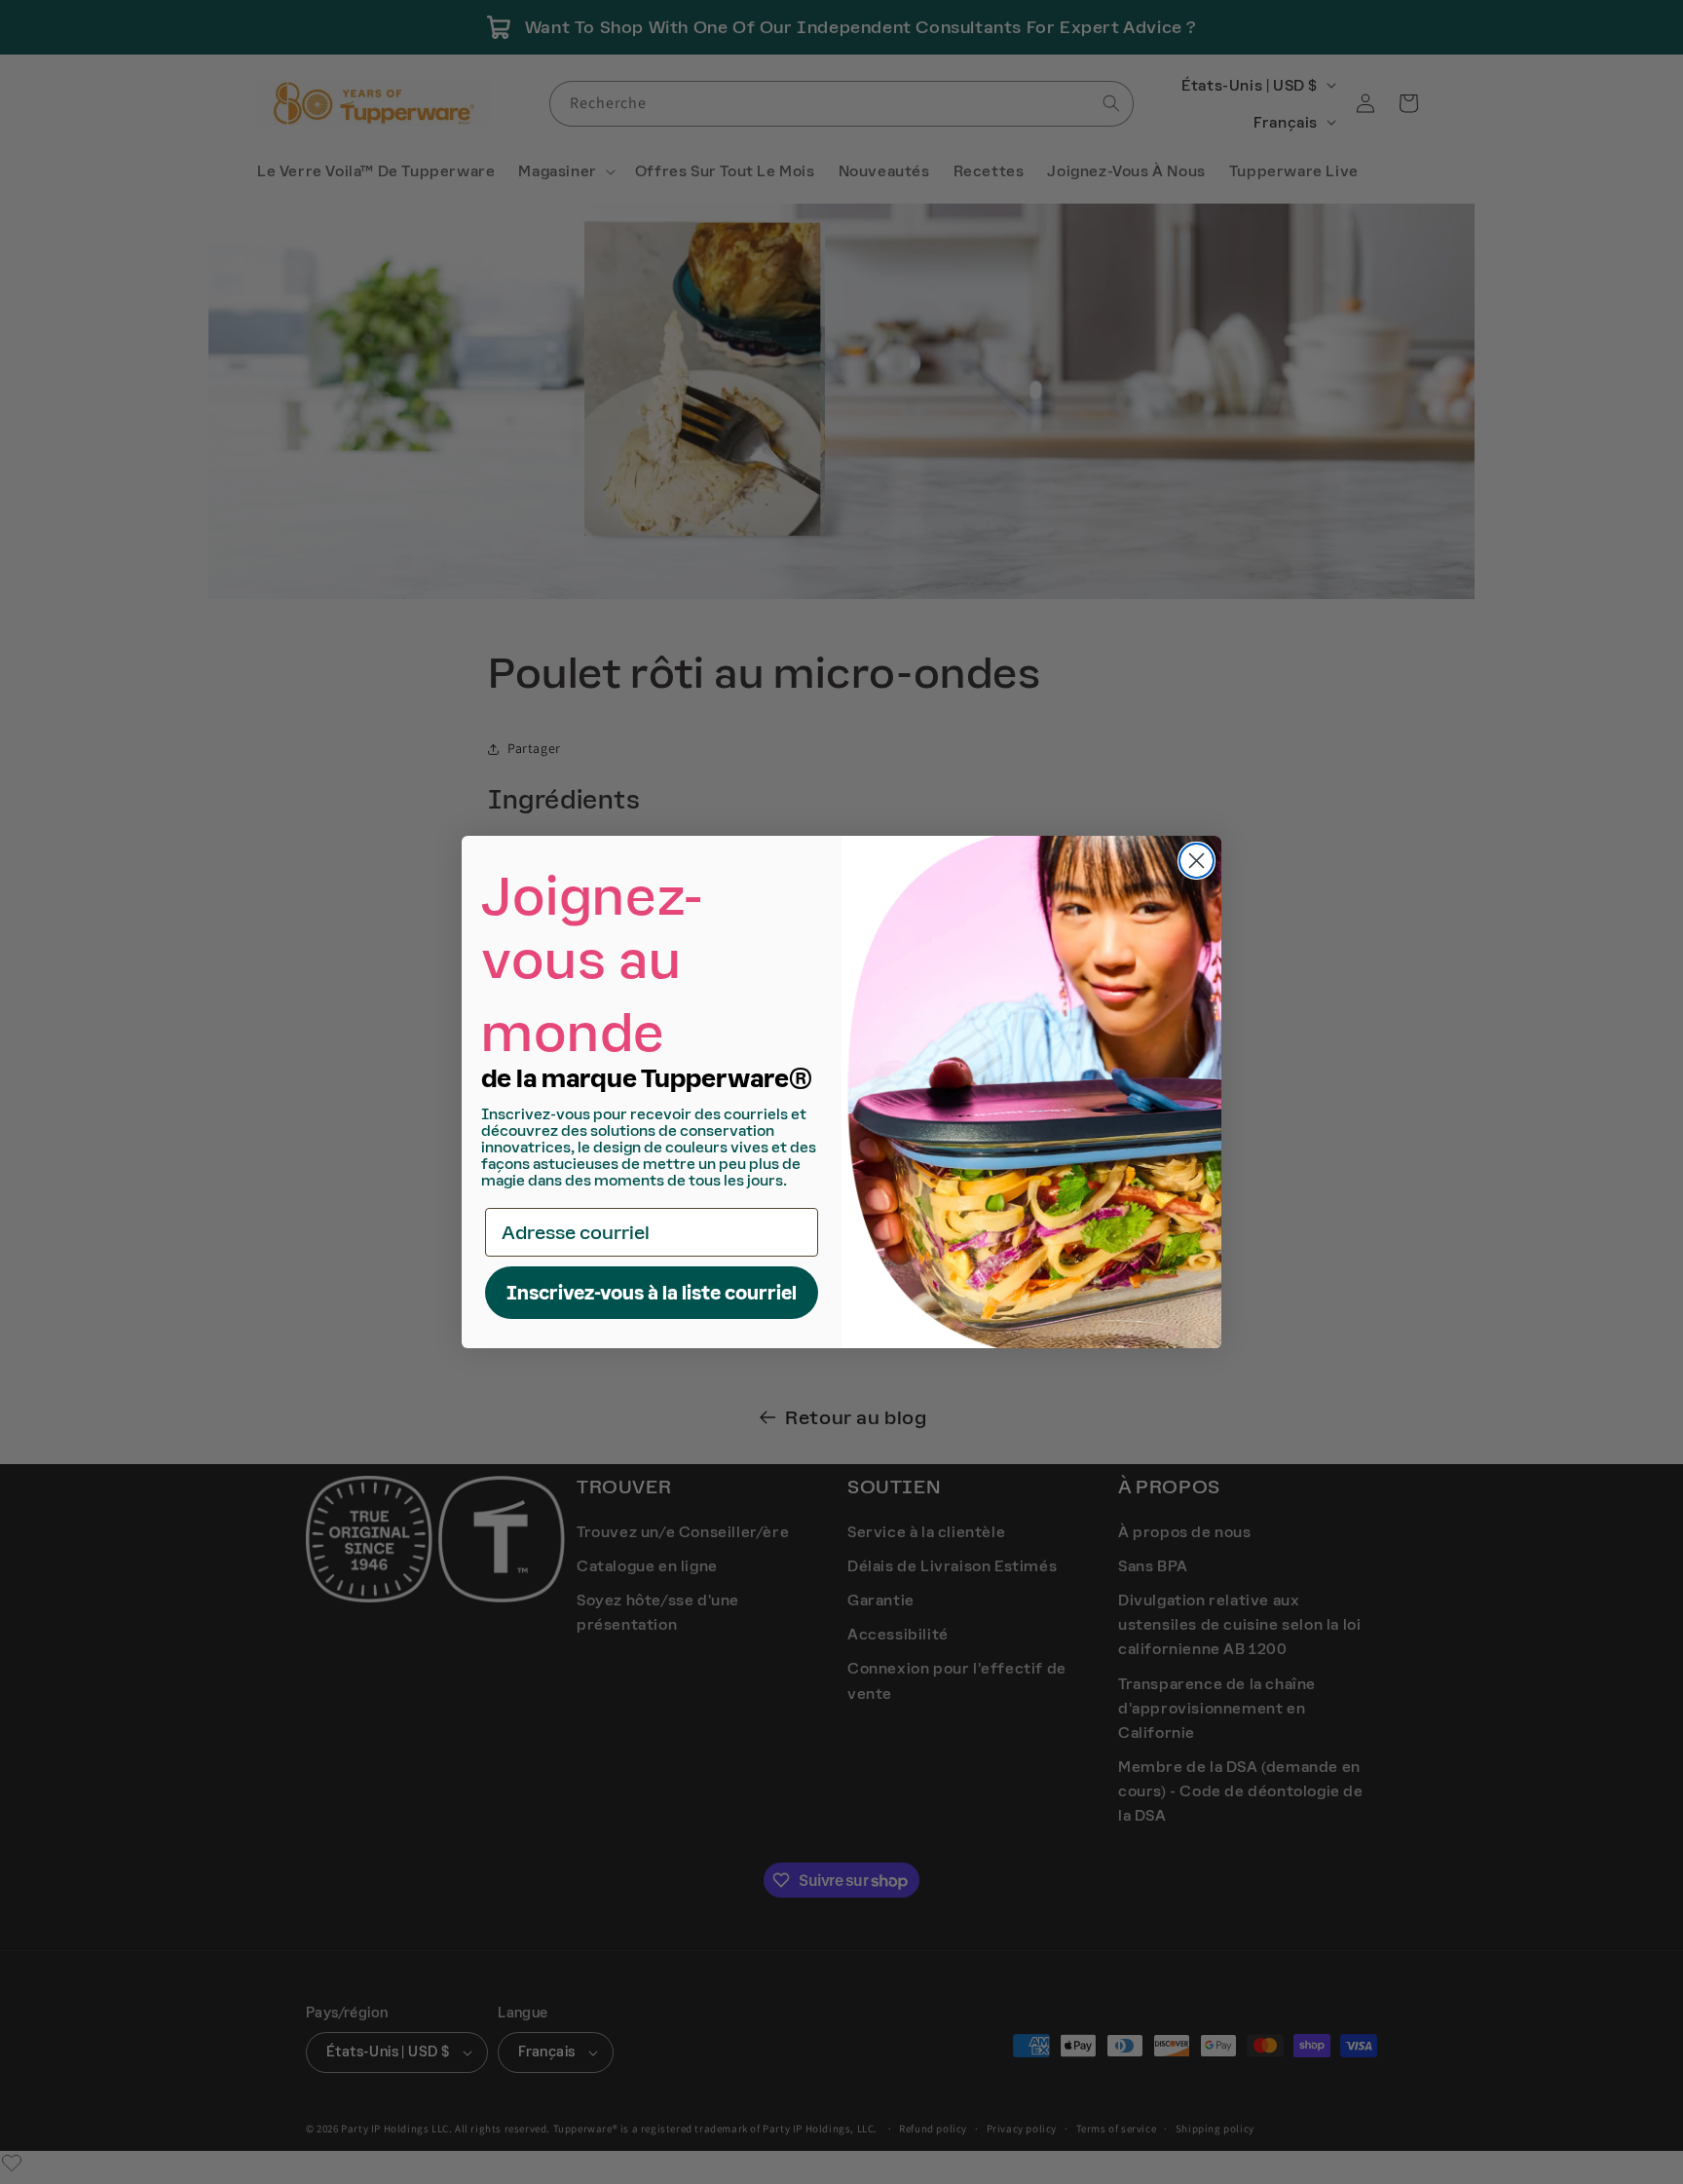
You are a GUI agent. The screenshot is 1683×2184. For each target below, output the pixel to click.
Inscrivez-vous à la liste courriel (652, 1293)
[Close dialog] (1197, 861)
